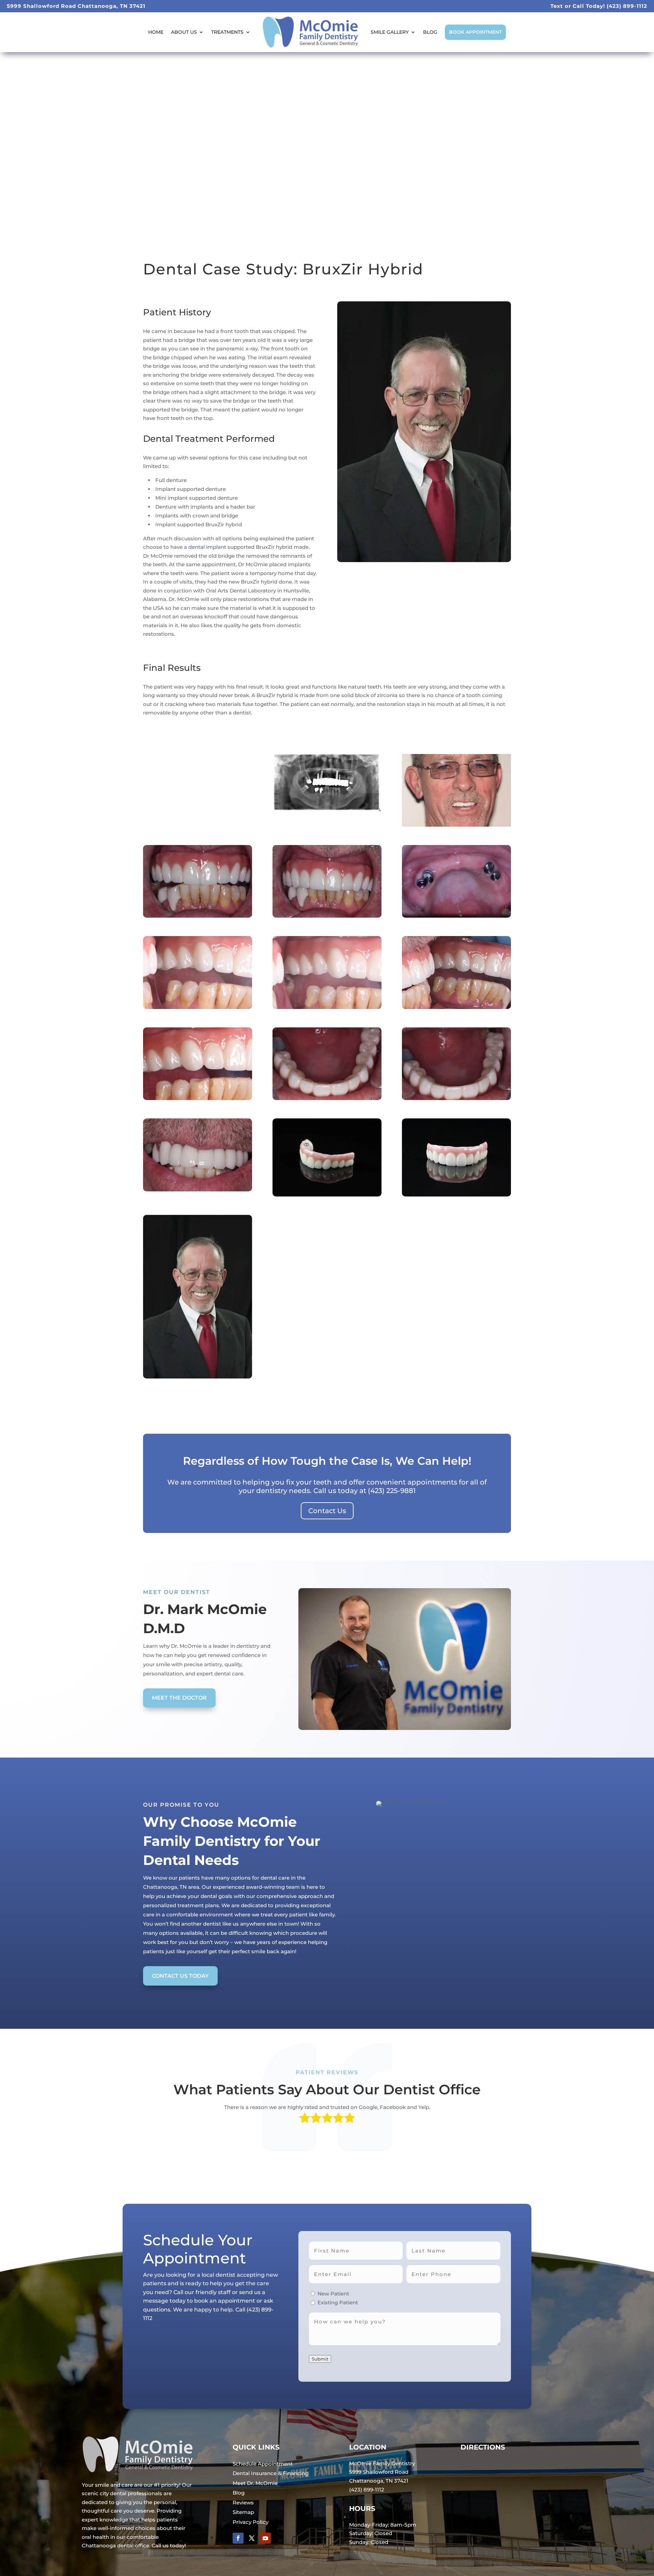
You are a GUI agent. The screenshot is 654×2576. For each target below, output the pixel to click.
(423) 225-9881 (392, 1491)
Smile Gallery (390, 32)
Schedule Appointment (263, 2464)
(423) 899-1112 (627, 6)
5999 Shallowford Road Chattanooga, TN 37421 (76, 6)
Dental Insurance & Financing (271, 2473)
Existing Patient (338, 2302)
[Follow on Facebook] (238, 2538)
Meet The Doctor (179, 1698)
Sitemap (243, 2512)
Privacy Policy (251, 2522)
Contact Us (327, 1511)
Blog (430, 32)
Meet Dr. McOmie (255, 2483)
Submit (320, 2359)
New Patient (333, 2294)
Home (156, 32)
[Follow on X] (252, 2538)
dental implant (207, 547)
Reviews (243, 2503)
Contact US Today (180, 1976)
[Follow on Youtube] (265, 2538)
